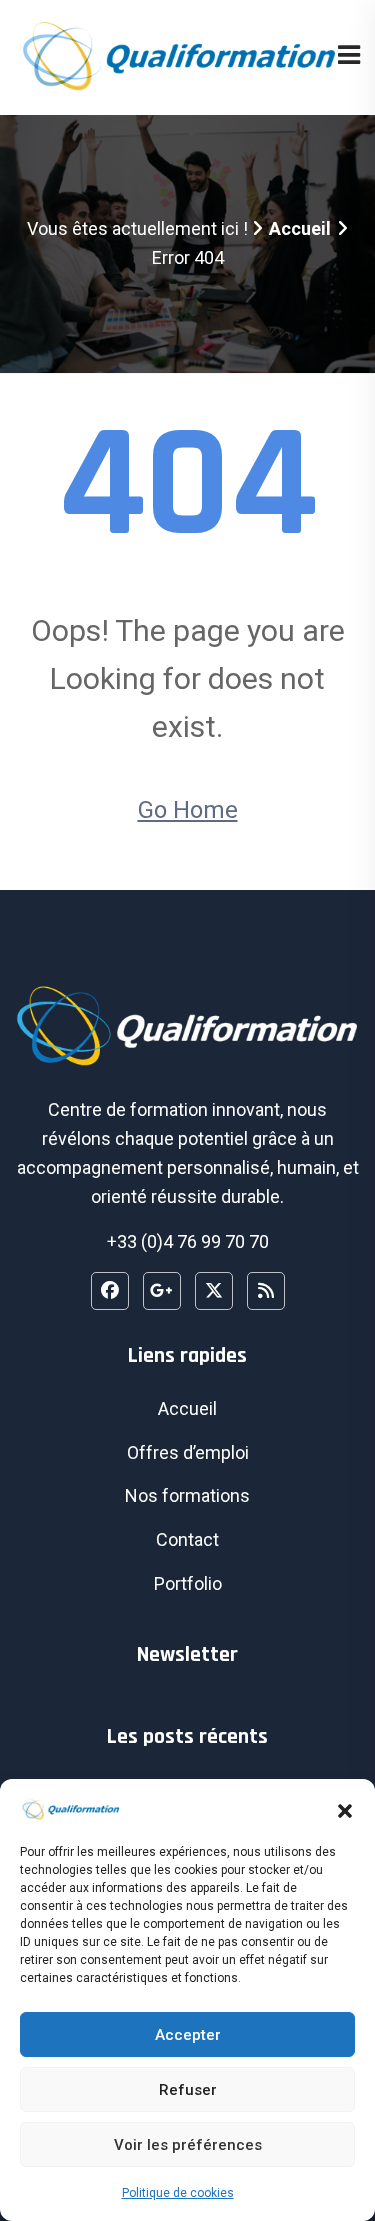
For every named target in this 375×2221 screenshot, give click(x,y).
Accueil (300, 228)
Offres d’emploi (188, 1452)
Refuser (188, 2090)
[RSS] (266, 1291)
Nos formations (187, 1495)
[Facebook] (110, 1291)
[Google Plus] (162, 1291)
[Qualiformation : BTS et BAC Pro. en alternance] (176, 55)
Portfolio (188, 1583)
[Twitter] (214, 1291)
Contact (187, 1539)
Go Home (188, 810)
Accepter (188, 2035)
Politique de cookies (178, 2193)
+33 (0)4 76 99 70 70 (188, 1241)
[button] (345, 1809)
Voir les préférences (188, 2145)
